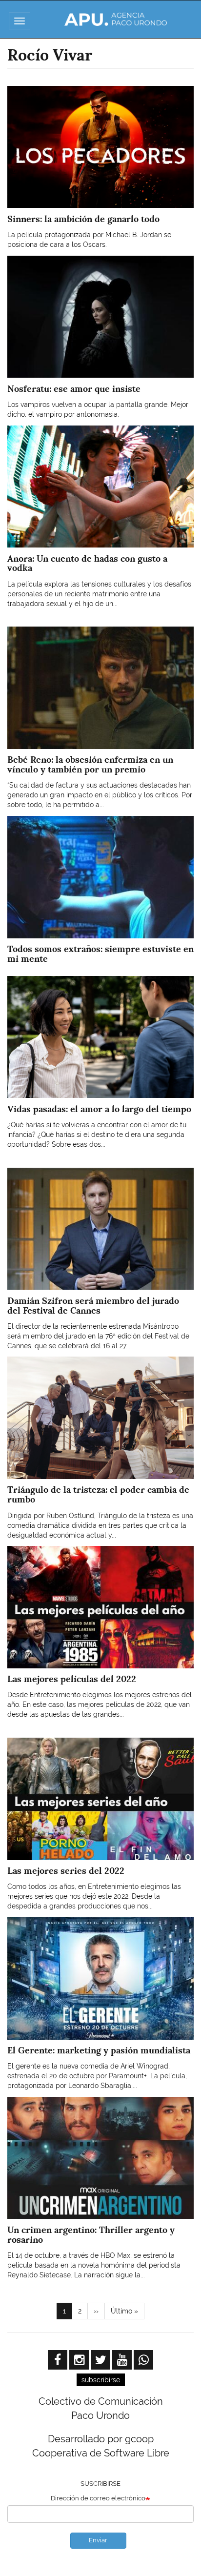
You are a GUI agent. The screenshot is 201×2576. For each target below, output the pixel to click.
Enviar (98, 2540)
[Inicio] (116, 19)
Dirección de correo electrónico (98, 2498)
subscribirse (101, 2380)
